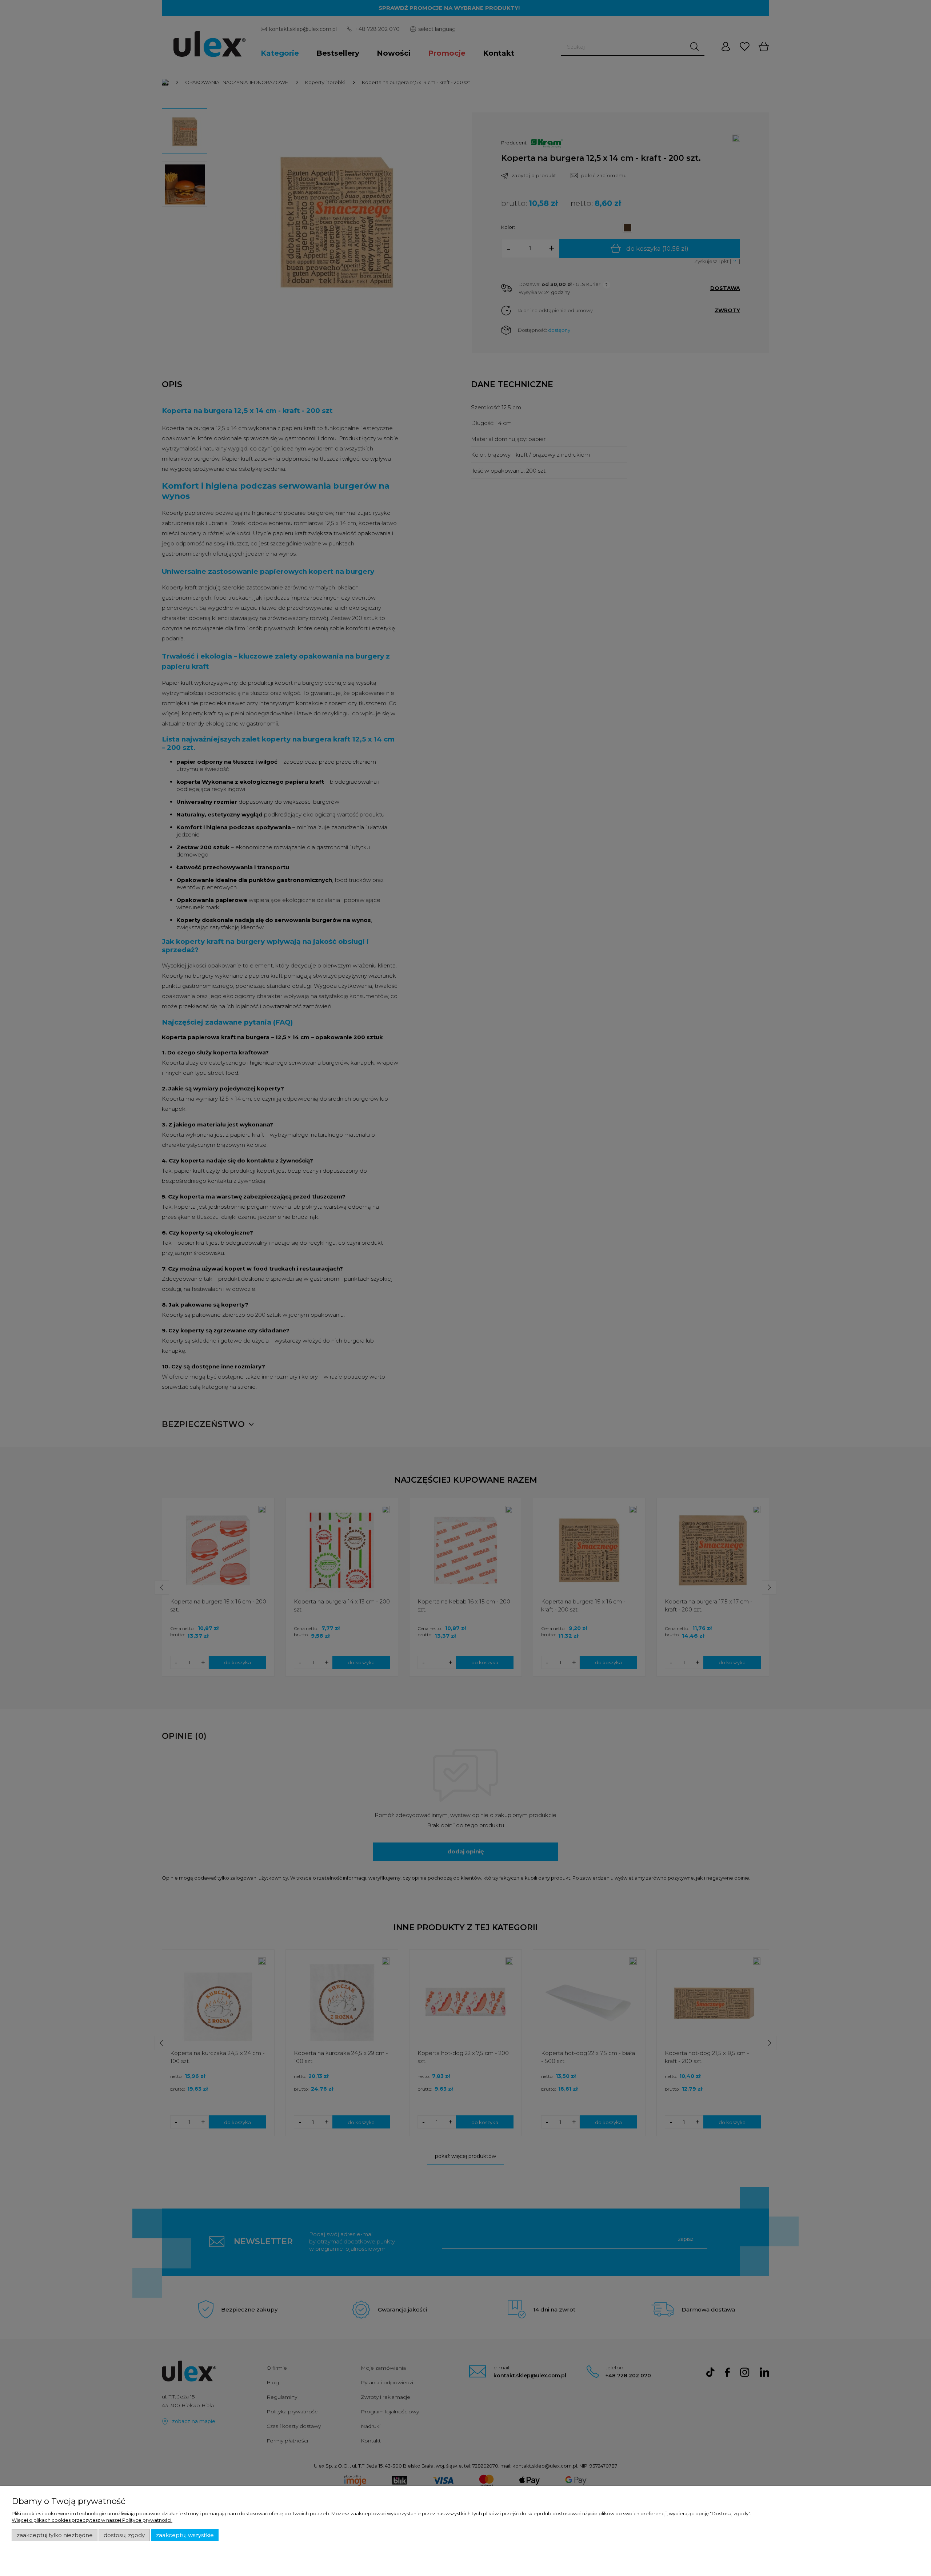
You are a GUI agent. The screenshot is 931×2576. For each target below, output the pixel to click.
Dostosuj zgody (124, 2535)
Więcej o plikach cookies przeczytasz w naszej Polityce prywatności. (92, 2520)
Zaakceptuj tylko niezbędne (55, 2535)
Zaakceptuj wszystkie (185, 2535)
